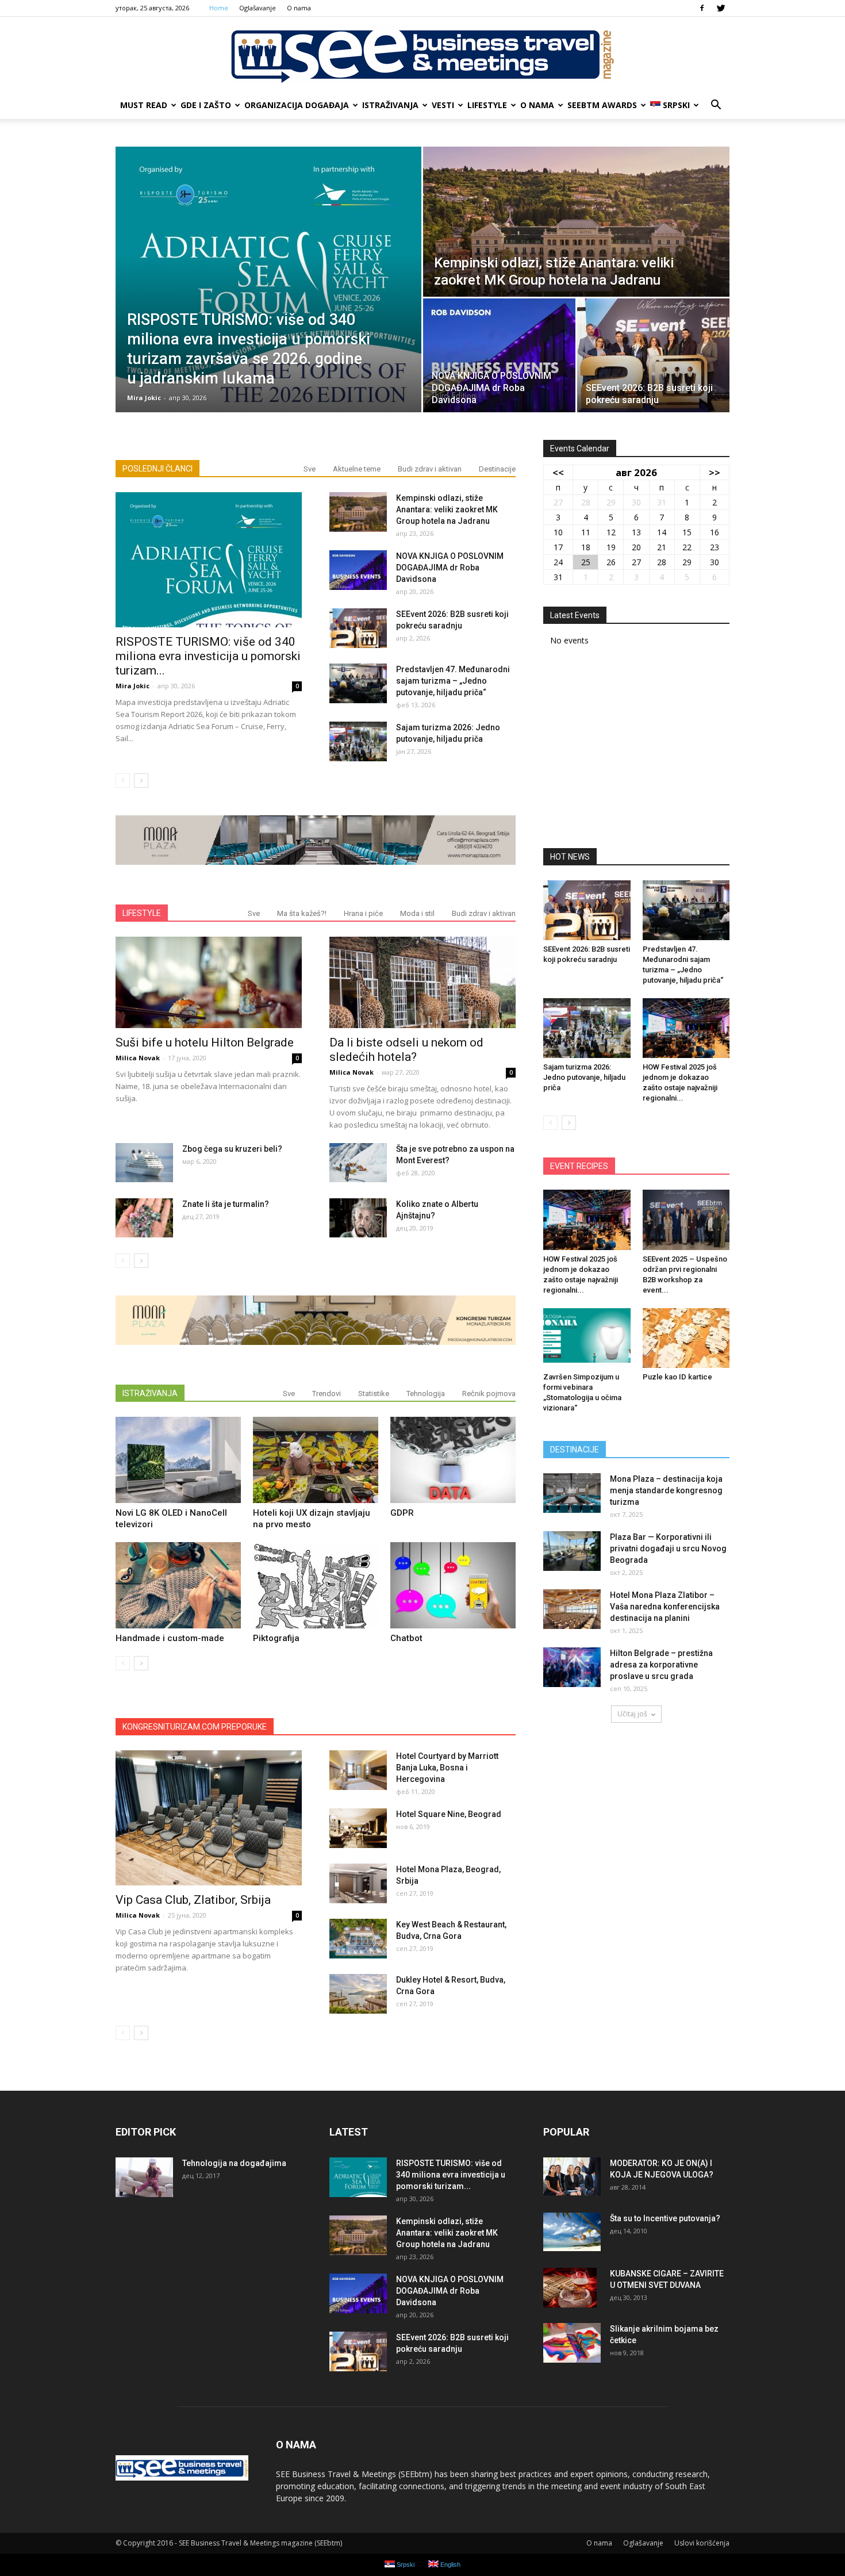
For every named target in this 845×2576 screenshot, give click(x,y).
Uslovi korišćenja (702, 2543)
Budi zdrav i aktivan (430, 469)
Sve (310, 469)
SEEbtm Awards (602, 105)
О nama (299, 8)
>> (715, 472)
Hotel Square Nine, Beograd (449, 1814)
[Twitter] (721, 8)
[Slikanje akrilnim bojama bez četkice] (572, 2343)
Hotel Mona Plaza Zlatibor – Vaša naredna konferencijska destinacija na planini (665, 1607)
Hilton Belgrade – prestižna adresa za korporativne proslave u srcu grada (661, 1665)
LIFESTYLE (487, 105)
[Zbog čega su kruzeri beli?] (144, 1163)
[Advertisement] (636, 751)
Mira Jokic (144, 398)
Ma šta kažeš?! (302, 913)
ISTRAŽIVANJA (390, 105)
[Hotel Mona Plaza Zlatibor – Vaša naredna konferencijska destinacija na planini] (572, 1609)
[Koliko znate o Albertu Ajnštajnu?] (358, 1218)
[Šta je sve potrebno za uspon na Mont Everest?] (358, 1163)
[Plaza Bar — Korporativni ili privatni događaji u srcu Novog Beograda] (572, 1551)
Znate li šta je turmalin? (226, 1204)
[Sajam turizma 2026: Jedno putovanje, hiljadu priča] (358, 741)
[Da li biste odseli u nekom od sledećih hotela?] (422, 982)
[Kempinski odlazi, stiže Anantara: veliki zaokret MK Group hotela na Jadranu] (576, 222)
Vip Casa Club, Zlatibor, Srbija (193, 1900)
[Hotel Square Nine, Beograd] (358, 1828)
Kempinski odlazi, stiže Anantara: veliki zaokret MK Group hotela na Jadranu (447, 509)
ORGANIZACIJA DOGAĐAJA (297, 105)
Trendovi (327, 1394)
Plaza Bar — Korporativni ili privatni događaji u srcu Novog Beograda (668, 1548)
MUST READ (144, 105)
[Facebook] (702, 8)
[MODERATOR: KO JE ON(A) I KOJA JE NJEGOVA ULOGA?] (572, 2177)
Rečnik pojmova (489, 1394)
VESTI (443, 105)
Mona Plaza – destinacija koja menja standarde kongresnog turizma (666, 1490)
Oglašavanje (258, 8)
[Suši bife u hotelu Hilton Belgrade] (209, 982)
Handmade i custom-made (170, 1638)
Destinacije (497, 469)
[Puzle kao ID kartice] (686, 1338)
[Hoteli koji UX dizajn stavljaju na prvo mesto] (316, 1460)
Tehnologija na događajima (234, 2163)
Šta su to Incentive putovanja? (665, 2218)
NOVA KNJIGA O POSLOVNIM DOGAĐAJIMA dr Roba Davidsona (450, 568)
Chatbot (406, 1638)
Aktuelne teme (357, 469)
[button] (716, 105)
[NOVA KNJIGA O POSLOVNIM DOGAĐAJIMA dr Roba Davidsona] (499, 355)
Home (219, 8)
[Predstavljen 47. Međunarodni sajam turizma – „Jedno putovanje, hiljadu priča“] (358, 683)
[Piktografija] (316, 1585)
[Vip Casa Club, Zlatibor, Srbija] (209, 1818)
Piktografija (276, 1638)
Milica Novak (138, 1058)
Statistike (374, 1394)
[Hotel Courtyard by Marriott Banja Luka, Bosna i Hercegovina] (358, 1770)
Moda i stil (417, 913)
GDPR (402, 1513)
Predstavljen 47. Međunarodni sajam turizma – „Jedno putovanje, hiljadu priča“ (453, 681)
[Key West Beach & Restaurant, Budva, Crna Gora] (358, 1939)
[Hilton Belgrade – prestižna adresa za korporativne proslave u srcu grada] (572, 1667)
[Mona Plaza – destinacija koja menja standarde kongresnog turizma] (572, 1493)
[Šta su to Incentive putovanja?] (572, 2232)
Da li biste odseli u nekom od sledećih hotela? (406, 1050)
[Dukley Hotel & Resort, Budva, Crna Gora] (358, 1994)
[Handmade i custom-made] (178, 1585)
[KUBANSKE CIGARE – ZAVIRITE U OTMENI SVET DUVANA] (570, 2288)
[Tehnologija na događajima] (144, 2177)
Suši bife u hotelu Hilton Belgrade (205, 1042)
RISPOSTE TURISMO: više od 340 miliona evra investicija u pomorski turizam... (208, 656)
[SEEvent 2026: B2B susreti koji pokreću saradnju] (653, 355)
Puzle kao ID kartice (677, 1377)
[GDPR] (453, 1460)
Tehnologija (426, 1394)
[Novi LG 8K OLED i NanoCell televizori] (178, 1460)
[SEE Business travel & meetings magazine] (422, 55)
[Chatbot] (453, 1585)
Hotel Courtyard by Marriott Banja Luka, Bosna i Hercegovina (447, 1768)
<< (558, 472)
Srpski (676, 105)
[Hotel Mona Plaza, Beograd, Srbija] (358, 1883)
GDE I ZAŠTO (206, 105)
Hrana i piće (363, 913)
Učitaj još (632, 1714)
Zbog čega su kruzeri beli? (232, 1149)
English (450, 2564)
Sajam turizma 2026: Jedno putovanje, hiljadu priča (584, 1077)
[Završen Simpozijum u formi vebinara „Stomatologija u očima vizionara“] (587, 1338)
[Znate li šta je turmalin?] (144, 1218)
